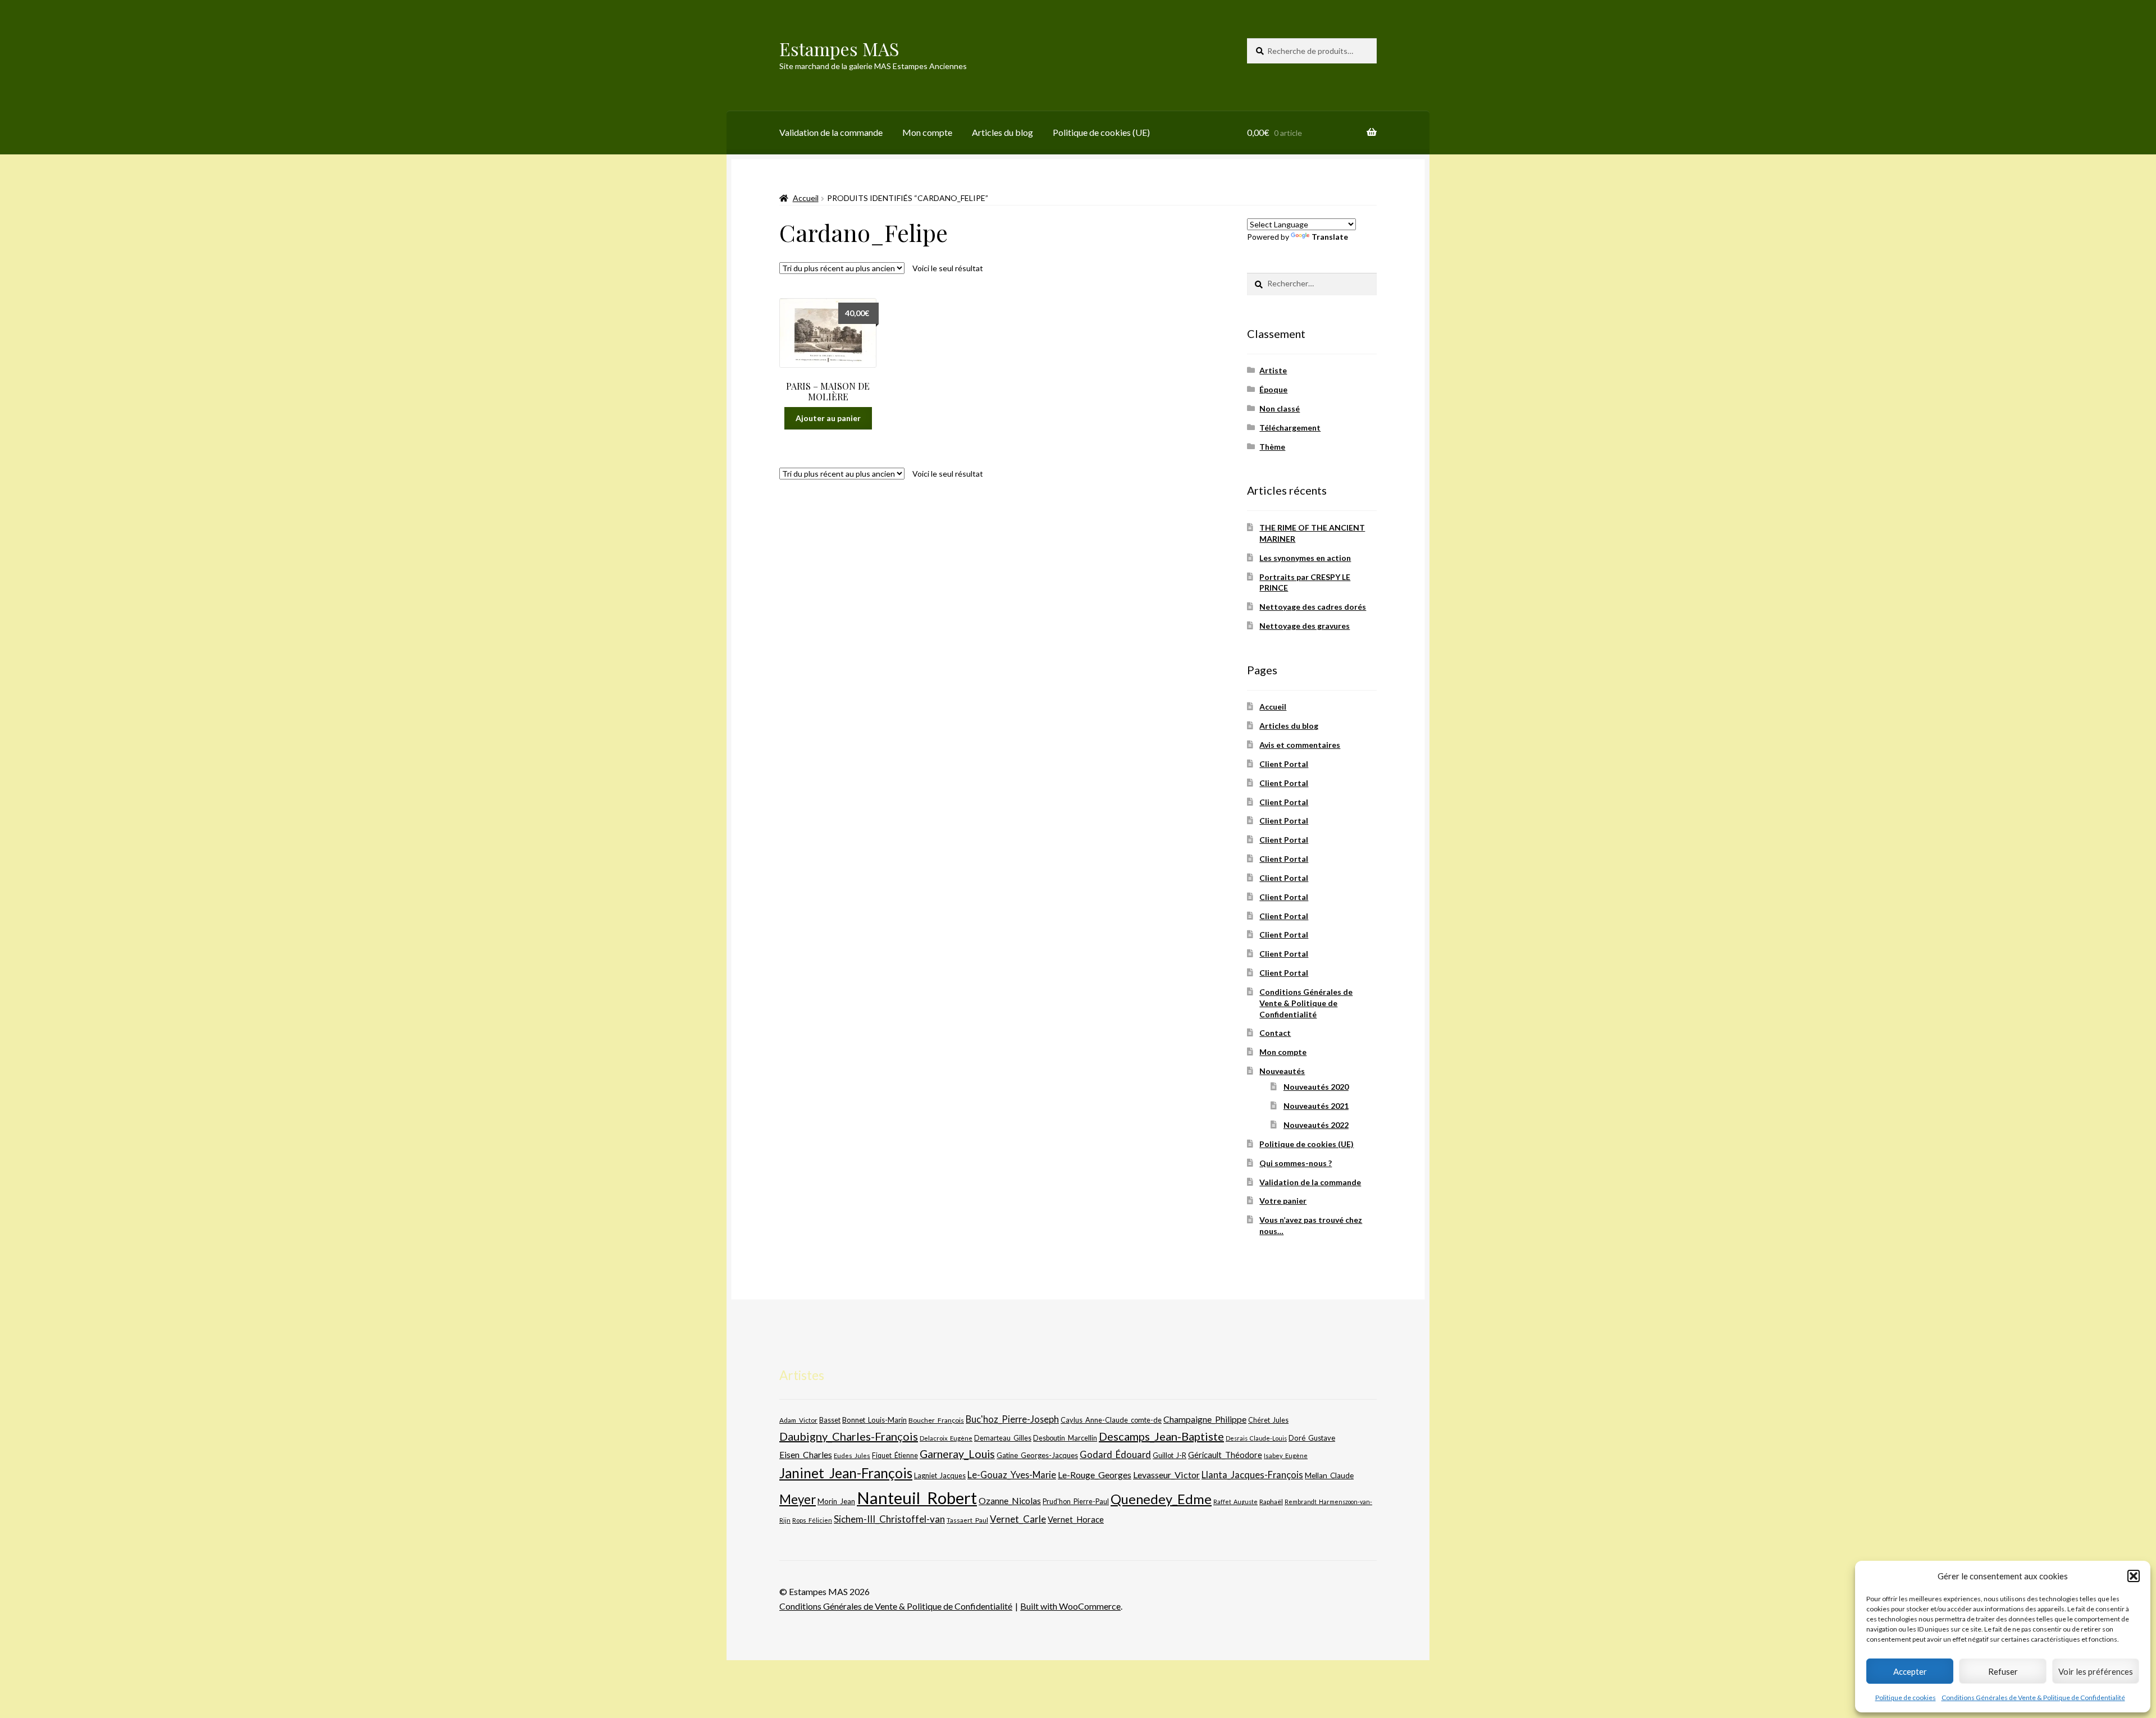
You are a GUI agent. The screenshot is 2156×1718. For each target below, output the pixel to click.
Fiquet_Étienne (895, 1456)
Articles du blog (1002, 132)
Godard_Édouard (1115, 1455)
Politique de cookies (1906, 1698)
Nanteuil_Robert (917, 1498)
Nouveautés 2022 (1316, 1125)
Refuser (2003, 1671)
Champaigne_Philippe (1205, 1419)
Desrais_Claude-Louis (1256, 1438)
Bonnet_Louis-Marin (874, 1420)
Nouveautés (1282, 1071)
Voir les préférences (2096, 1671)
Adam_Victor (798, 1420)
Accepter (1910, 1671)
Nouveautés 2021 (1316, 1106)
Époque (1273, 389)
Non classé (1280, 408)
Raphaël (1271, 1502)
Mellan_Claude (1329, 1475)
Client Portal (1284, 764)
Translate (1330, 237)
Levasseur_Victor (1166, 1475)
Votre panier (1283, 1201)
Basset (830, 1420)
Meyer (798, 1499)
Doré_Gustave (1312, 1438)
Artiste (1273, 370)
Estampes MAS (839, 49)
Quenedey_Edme (1161, 1499)
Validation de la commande (831, 132)
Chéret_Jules (1268, 1420)
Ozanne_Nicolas (1010, 1500)
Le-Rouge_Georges (1095, 1475)
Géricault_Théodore (1225, 1455)
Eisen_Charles (806, 1454)
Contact (1275, 1033)
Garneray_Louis (957, 1454)
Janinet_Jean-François (846, 1473)
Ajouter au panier (828, 418)
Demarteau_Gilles (1003, 1438)
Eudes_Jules (852, 1456)
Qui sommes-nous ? (1296, 1163)
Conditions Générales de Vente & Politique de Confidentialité (2033, 1698)
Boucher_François (936, 1420)
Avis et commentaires (1300, 745)
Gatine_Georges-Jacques (1037, 1455)
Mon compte (927, 132)
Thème (1272, 447)
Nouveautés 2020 (1316, 1087)
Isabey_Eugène (1286, 1456)
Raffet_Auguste (1235, 1502)
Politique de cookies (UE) (1101, 132)
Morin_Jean (836, 1501)
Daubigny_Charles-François (849, 1436)
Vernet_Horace (1076, 1519)
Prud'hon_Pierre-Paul (1076, 1502)
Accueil (806, 198)
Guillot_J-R (1170, 1455)
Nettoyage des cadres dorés (1313, 607)
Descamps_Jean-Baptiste (1161, 1436)
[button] (2134, 1576)
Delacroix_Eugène (946, 1438)
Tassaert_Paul (967, 1520)
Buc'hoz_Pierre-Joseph (1012, 1419)
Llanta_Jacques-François (1252, 1475)
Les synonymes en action (1305, 558)
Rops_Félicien (812, 1520)
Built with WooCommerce (1070, 1606)
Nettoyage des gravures (1305, 626)
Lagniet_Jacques (940, 1475)
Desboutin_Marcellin (1065, 1438)
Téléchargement (1290, 428)
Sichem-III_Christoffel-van (889, 1519)
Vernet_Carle (1018, 1519)
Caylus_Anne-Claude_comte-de (1111, 1420)
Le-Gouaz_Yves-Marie (1012, 1475)
